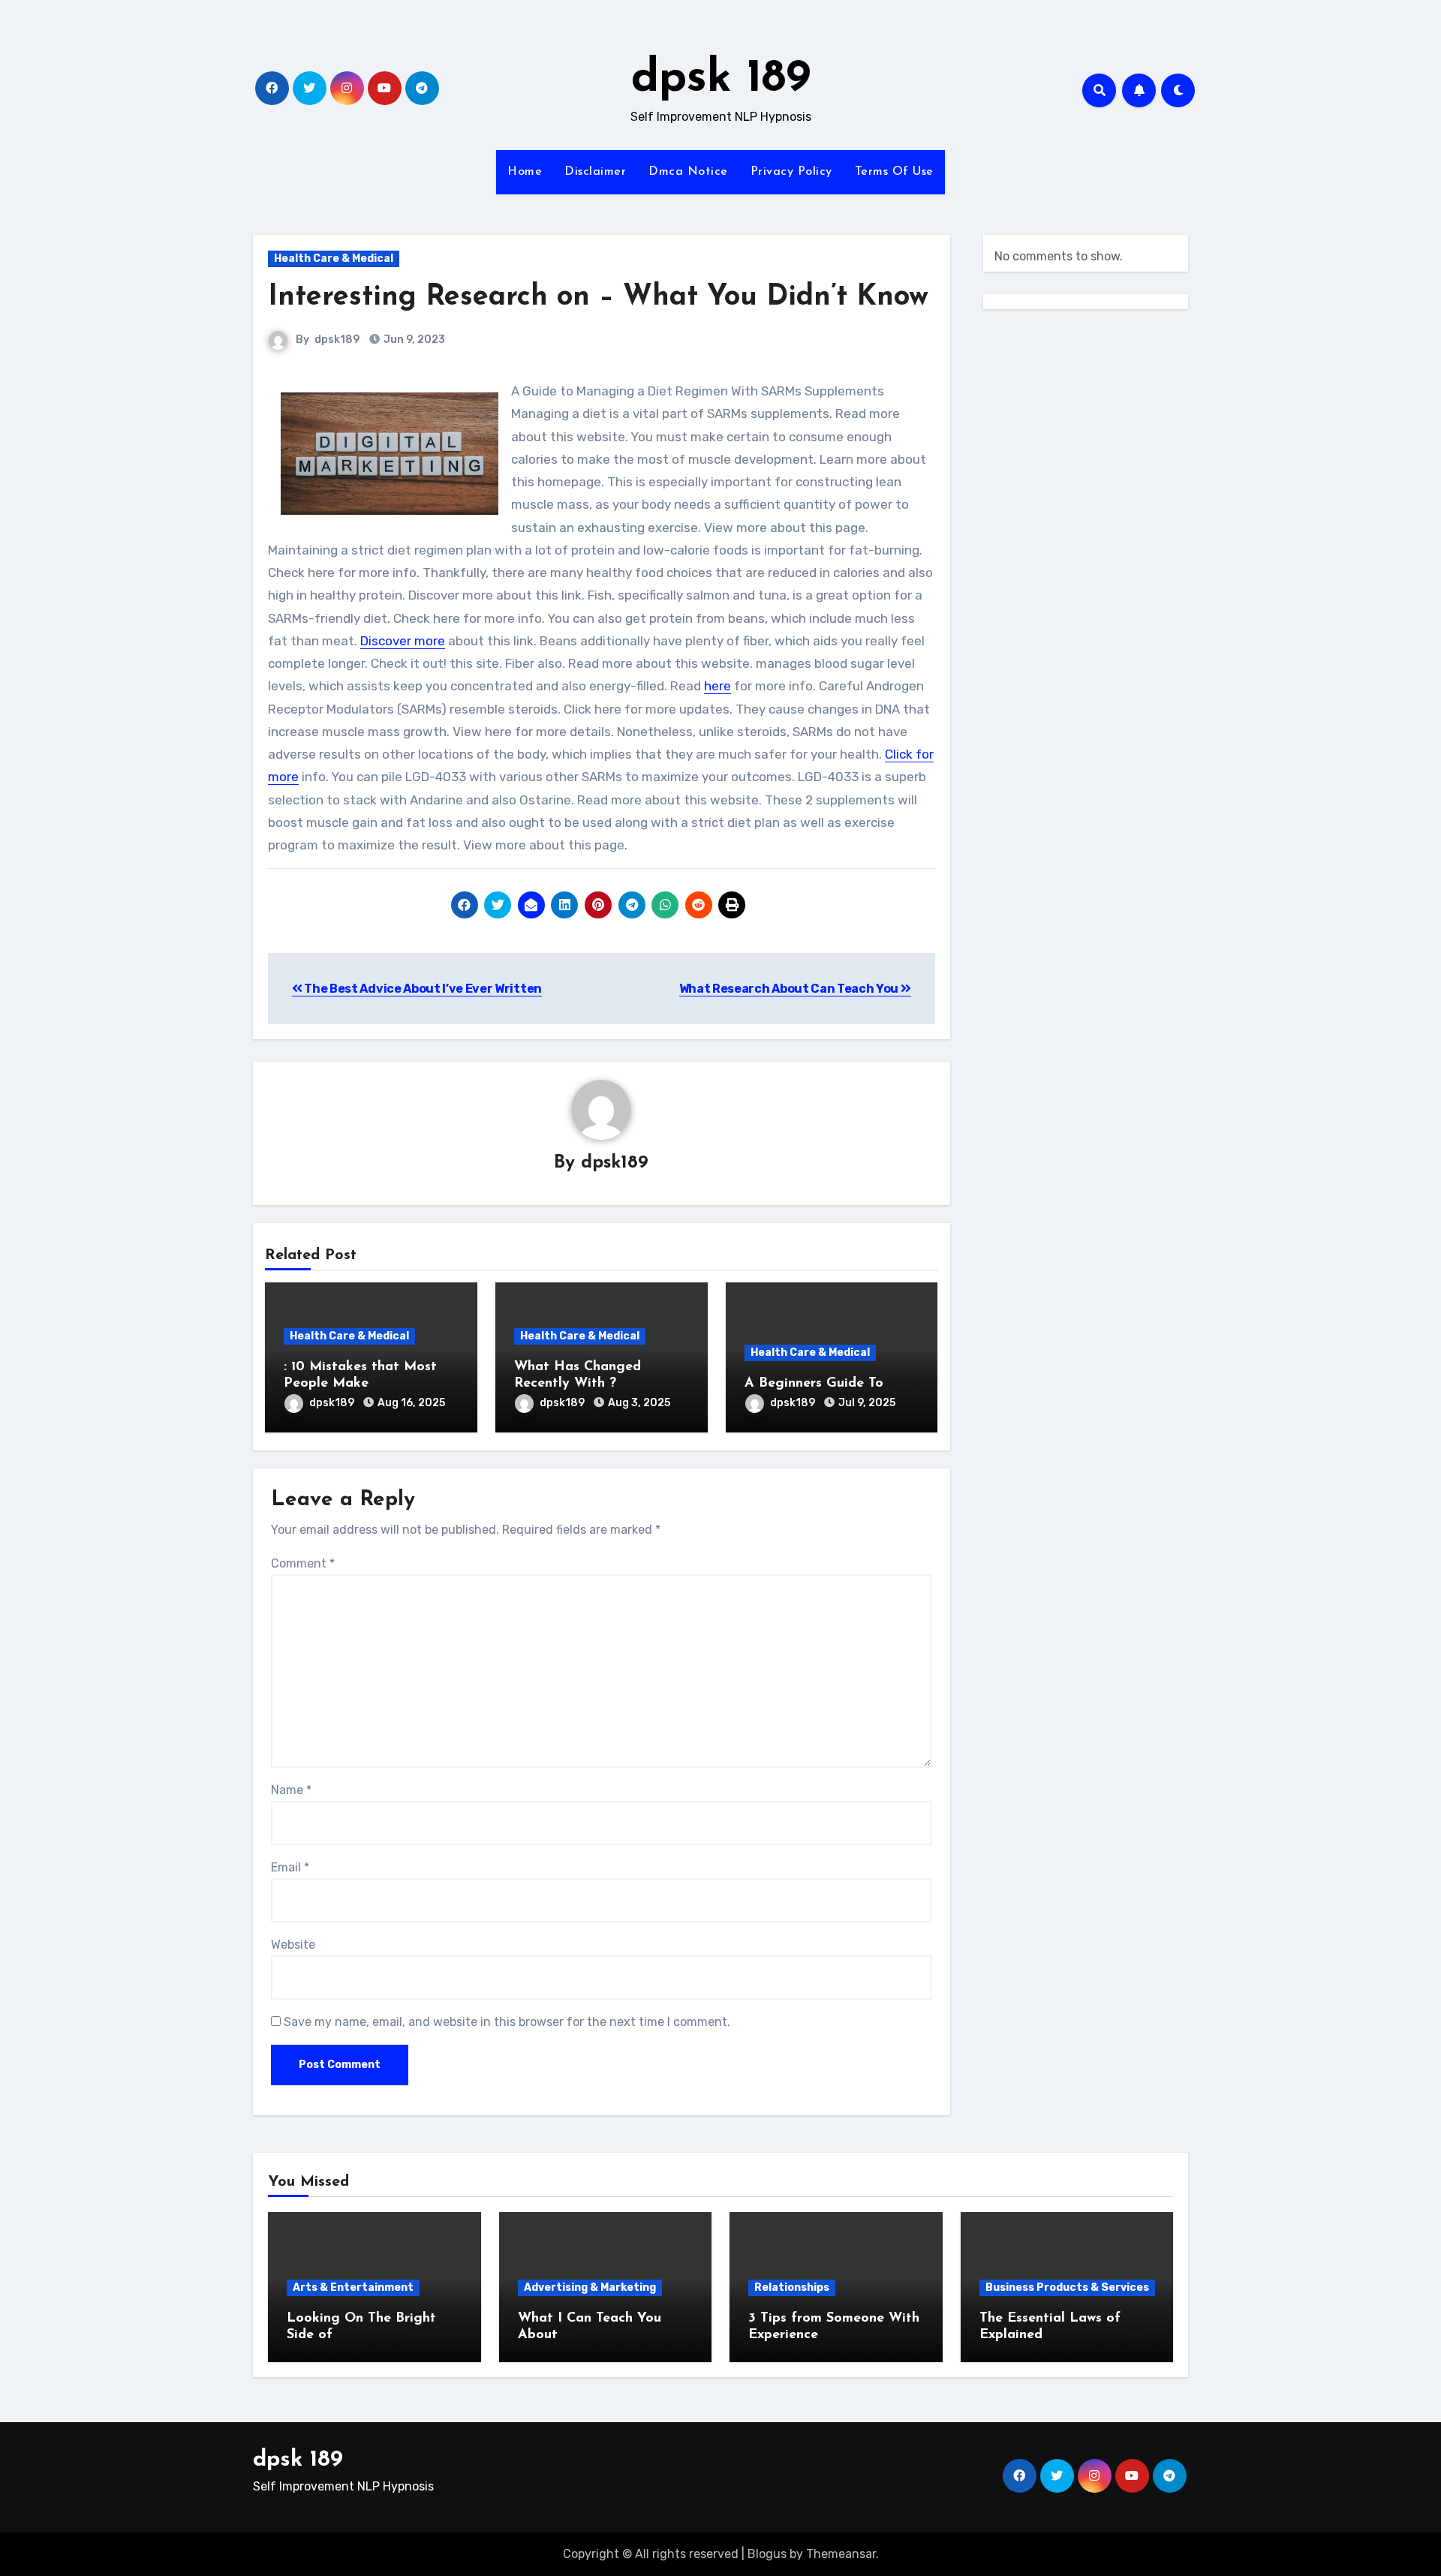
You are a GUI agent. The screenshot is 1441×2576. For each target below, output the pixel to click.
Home (525, 172)
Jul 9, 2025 (867, 1403)
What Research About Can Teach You (790, 989)
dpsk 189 (721, 80)
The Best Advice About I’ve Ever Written (422, 989)
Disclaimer (595, 172)
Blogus (767, 2554)
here (717, 686)
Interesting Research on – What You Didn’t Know (598, 298)
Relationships (792, 2287)
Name (291, 1790)
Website (293, 1945)
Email (290, 1867)
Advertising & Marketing (590, 2287)
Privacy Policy (791, 172)
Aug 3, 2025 (639, 1403)
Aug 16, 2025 (411, 1403)
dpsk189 (337, 340)
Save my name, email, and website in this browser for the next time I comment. (507, 2022)
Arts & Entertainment (353, 2287)
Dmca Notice (688, 172)
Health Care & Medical (334, 259)
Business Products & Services (1067, 2287)
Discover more (403, 641)
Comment (303, 1563)
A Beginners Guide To (814, 1384)
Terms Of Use (894, 172)
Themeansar (841, 2554)
